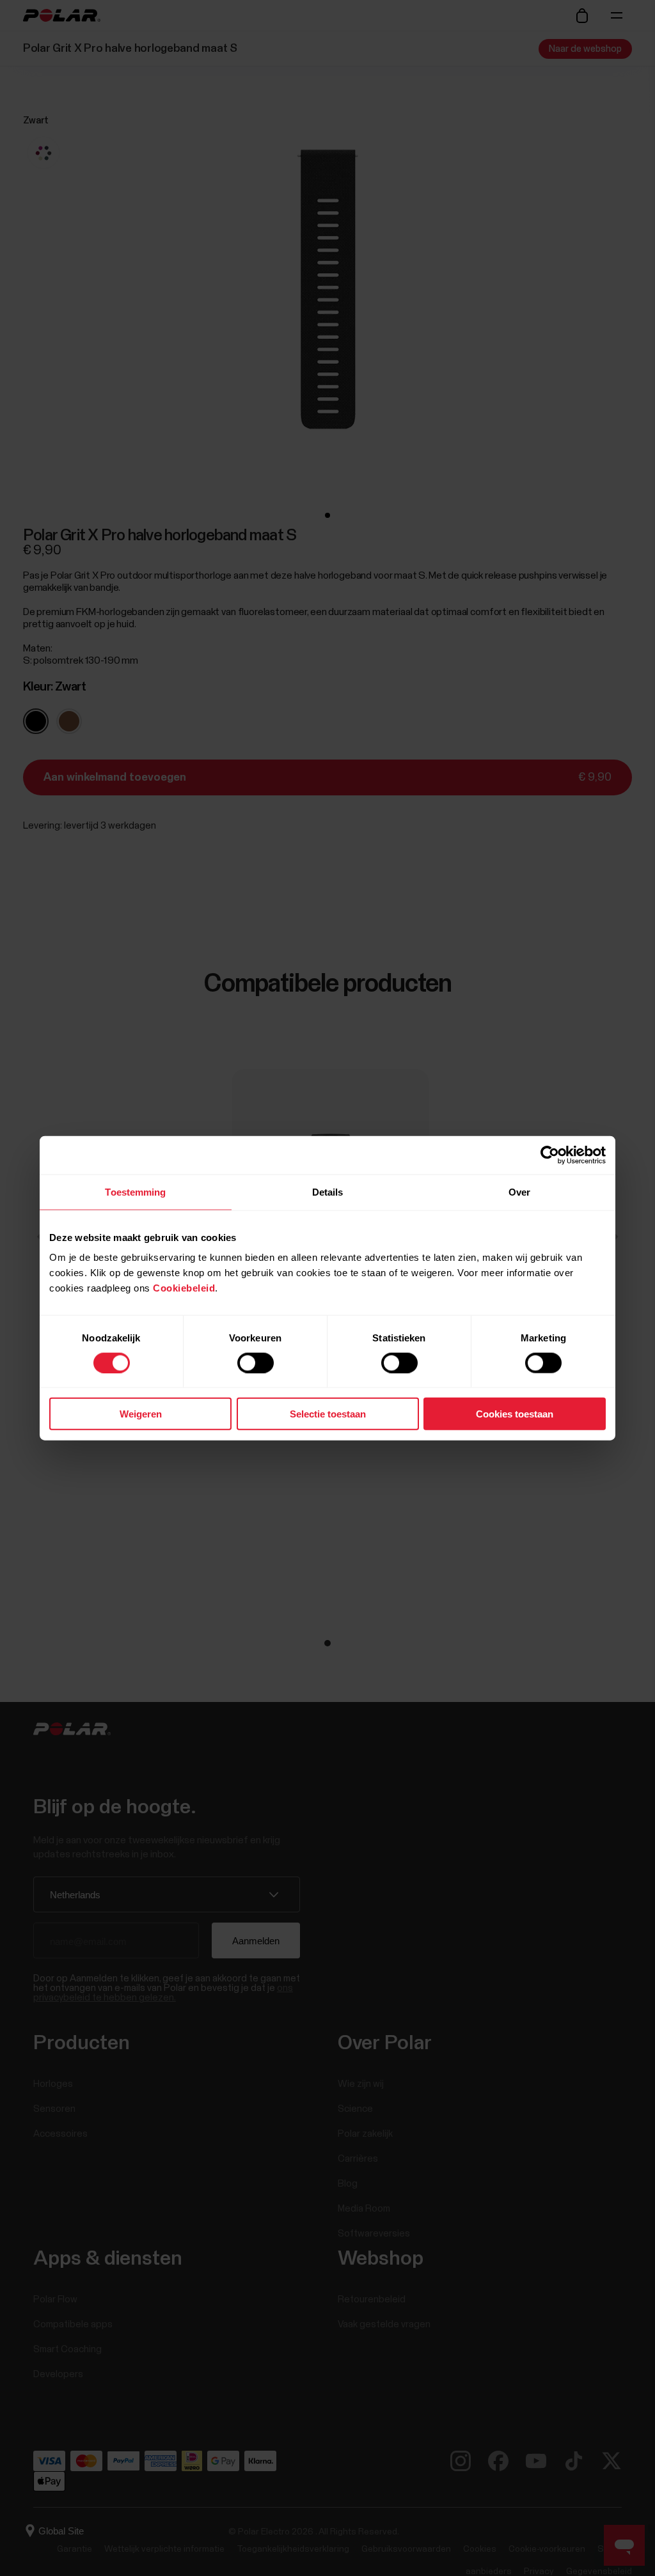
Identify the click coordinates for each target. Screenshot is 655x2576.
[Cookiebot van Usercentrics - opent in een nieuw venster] (550, 1155)
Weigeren (141, 1414)
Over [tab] (519, 1191)
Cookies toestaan (515, 1414)
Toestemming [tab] (135, 1191)
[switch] (256, 1362)
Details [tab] (328, 1191)
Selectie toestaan (328, 1414)
